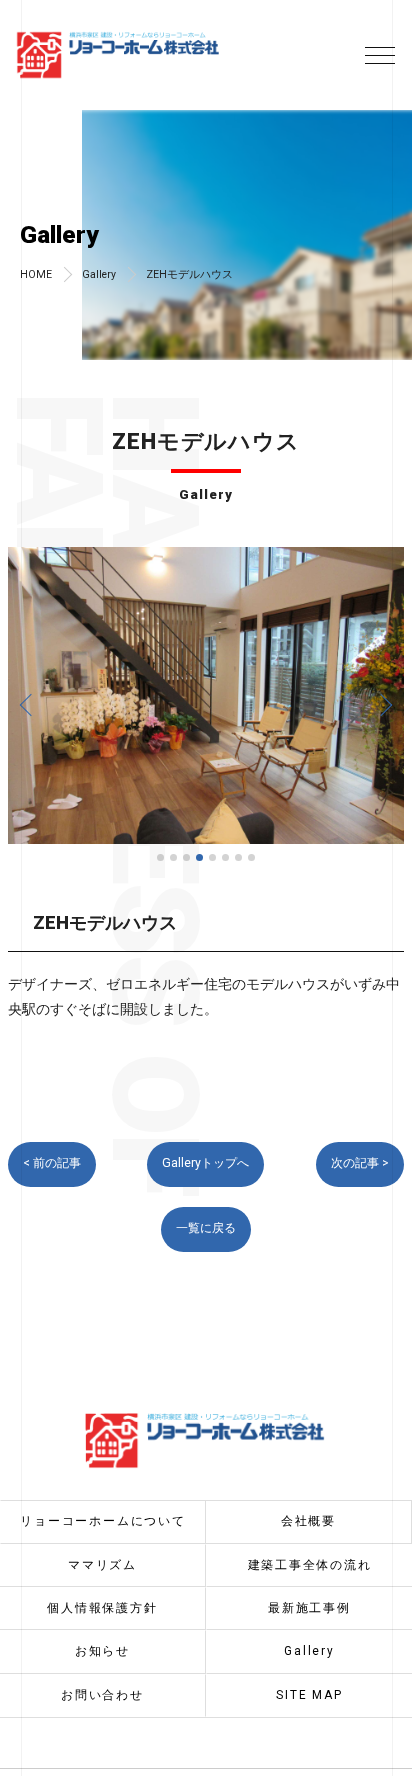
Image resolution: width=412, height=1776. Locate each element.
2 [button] (173, 857)
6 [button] (225, 857)
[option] (206, 695)
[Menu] (380, 54)
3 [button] (186, 857)
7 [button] (238, 857)
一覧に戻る (206, 1228)
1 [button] (160, 857)
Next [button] (384, 704)
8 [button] (251, 857)
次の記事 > (360, 1163)
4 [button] (199, 857)
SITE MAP (309, 1695)
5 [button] (212, 857)
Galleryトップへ (205, 1163)
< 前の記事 (52, 1163)
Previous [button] (28, 704)
